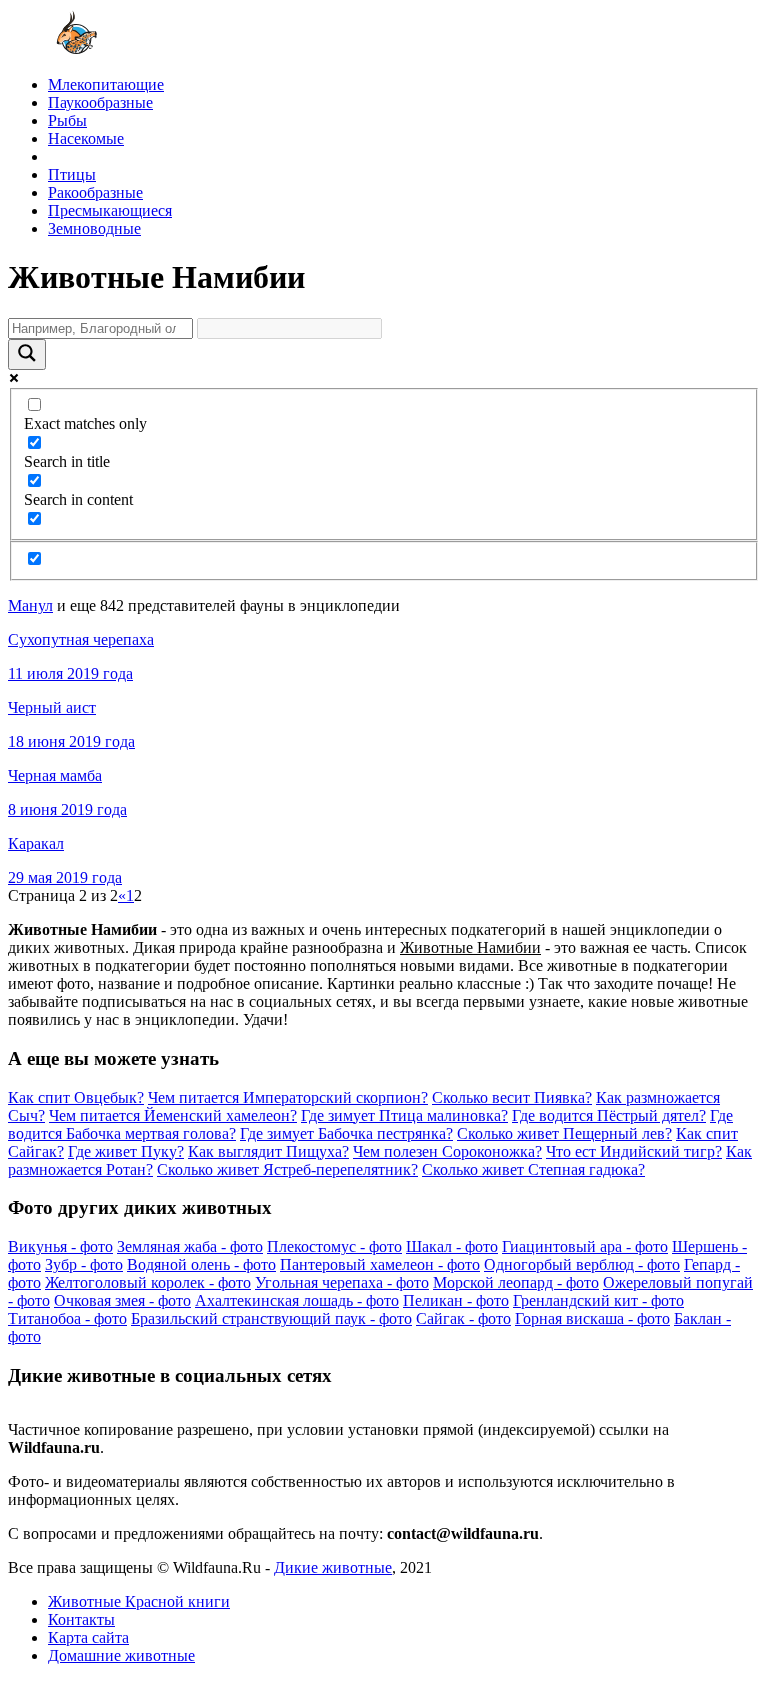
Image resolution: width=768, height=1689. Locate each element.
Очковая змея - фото (122, 1300)
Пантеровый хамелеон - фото (380, 1264)
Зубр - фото (84, 1264)
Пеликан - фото (456, 1300)
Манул (30, 605)
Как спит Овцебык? (76, 1097)
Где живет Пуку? (126, 1151)
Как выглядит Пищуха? (268, 1151)
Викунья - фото (60, 1246)
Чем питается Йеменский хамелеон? (173, 1115)
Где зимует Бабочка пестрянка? (346, 1133)
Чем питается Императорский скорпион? (288, 1097)
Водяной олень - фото (201, 1264)
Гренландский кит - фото (598, 1300)
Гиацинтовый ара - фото (585, 1246)
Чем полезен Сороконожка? (447, 1151)
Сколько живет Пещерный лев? (564, 1133)
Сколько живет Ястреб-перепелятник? (287, 1169)
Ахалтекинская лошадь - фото (297, 1300)
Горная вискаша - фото (592, 1318)
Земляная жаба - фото (190, 1246)
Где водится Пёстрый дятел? (609, 1115)
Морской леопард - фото (516, 1282)
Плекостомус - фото (334, 1246)
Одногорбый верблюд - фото (582, 1264)
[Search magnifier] (27, 354)
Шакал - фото (452, 1246)
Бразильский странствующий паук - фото (271, 1318)
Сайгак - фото (463, 1318)
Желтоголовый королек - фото (148, 1282)
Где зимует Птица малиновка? (404, 1115)
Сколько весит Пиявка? (512, 1097)
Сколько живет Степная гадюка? (533, 1169)
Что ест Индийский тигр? (634, 1151)
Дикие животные (333, 1567)
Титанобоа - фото (67, 1318)
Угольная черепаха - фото (342, 1282)
